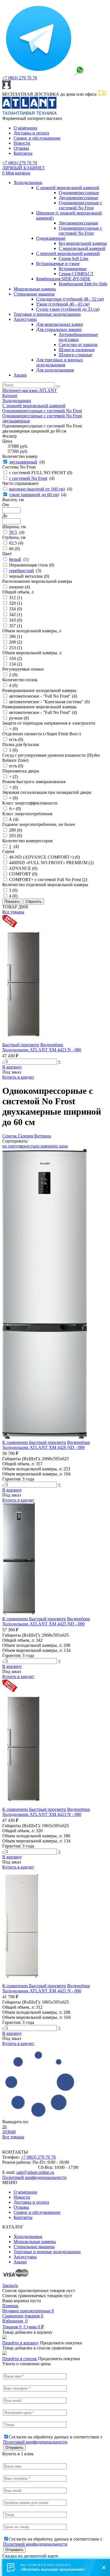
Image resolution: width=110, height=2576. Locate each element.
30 (9, 2132)
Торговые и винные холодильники (47, 314)
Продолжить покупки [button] (61, 2343)
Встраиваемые (73, 269)
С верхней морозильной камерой (68, 253)
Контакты (23, 153)
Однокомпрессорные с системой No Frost (80, 205)
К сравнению (16, 1442)
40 (14, 2132)
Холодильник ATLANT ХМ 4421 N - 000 (42, 1991)
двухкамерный (23, 462)
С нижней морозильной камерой (68, 188)
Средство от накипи (78, 345)
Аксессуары (25, 319)
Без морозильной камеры (83, 243)
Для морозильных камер (60, 324)
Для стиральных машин (59, 329)
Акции (20, 375)
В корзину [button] (12, 1067)
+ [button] (59, 1061)
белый (15, 559)
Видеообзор (52, 1045)
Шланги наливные (77, 350)
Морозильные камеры (35, 289)
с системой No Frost (28, 478)
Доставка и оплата (31, 133)
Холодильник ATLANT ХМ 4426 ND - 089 (43, 1447)
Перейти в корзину (21, 2343)
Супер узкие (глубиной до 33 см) (68, 309)
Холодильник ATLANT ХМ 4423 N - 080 (42, 1050)
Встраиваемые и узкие (58, 264)
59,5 (13, 532)
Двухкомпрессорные (78, 198)
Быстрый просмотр (21, 1045)
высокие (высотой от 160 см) (37, 489)
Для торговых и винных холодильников (60, 362)
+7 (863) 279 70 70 (20, 78)
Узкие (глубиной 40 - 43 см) (63, 304)
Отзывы (21, 148)
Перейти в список (20, 2359)
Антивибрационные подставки (78, 337)
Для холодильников (55, 370)
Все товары (13, 912)
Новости (22, 143)
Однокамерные (51, 238)
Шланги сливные (75, 355)
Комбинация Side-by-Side (83, 284)
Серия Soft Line (73, 258)
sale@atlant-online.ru (35, 2172)
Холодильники (28, 182)
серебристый (21, 571)
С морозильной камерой (82, 248)
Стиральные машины (34, 294)
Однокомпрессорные (79, 193)
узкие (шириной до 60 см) (34, 495)
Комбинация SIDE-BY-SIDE (63, 279)
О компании (25, 128)
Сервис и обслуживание (37, 138)
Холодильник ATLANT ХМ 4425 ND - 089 (43, 1624)
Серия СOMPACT (76, 274)
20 (5, 2127)
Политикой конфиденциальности (34, 2177)
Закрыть (10, 2285)
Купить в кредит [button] (18, 1077)
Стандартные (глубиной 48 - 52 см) (70, 299)
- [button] (3, 1061)
